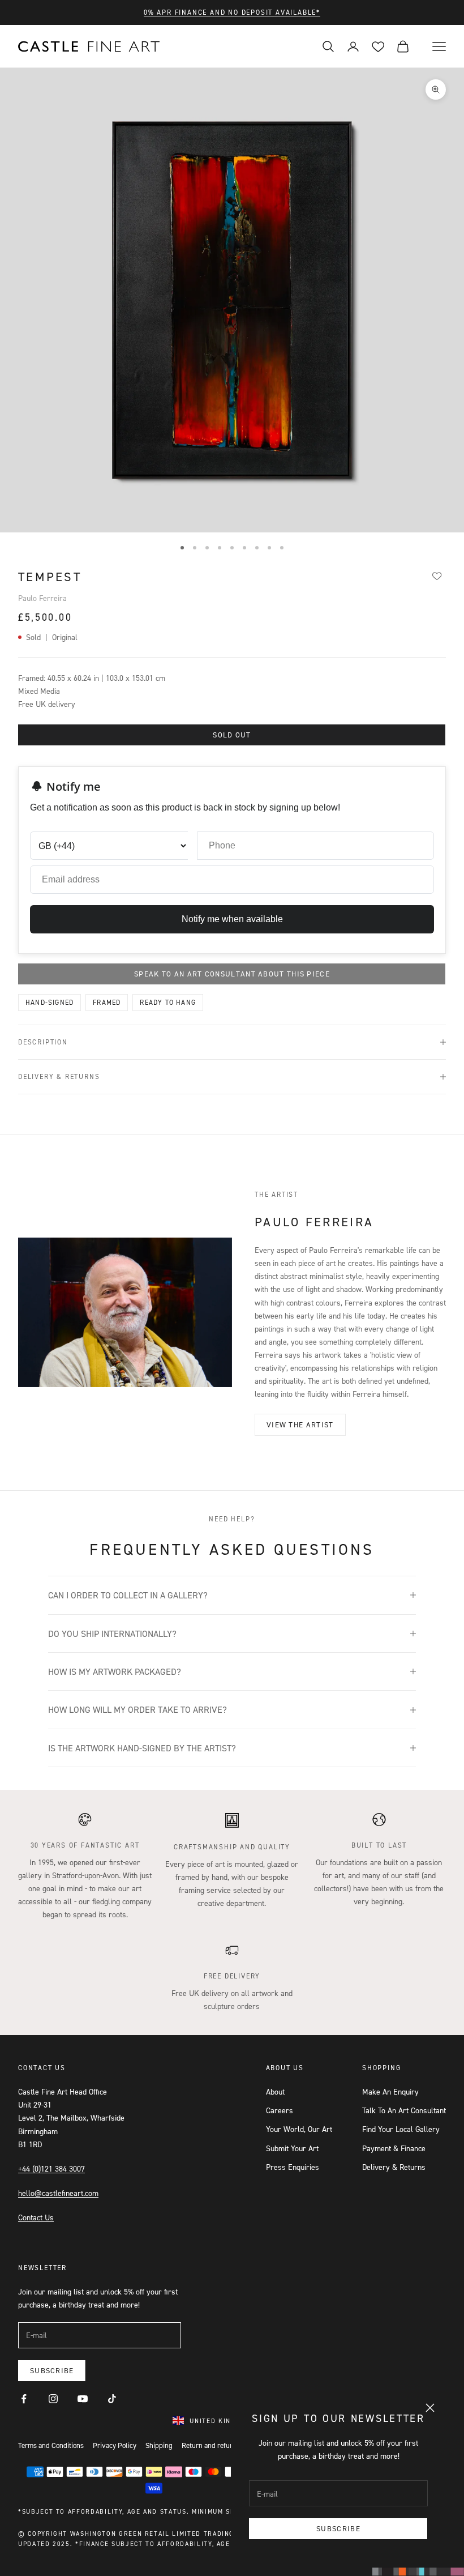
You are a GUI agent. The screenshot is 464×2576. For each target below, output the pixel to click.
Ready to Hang (168, 1002)
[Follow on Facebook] (24, 2399)
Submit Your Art (292, 2148)
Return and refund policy (220, 2445)
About (275, 2091)
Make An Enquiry (390, 2091)
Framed (107, 1002)
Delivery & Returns (394, 2167)
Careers (280, 2110)
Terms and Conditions (51, 2445)
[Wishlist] (437, 575)
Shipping (159, 2445)
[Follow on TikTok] (112, 2399)
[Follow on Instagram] (53, 2399)
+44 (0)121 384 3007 (51, 2168)
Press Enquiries (293, 2167)
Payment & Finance (394, 2148)
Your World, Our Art (299, 2129)
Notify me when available (232, 919)
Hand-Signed (50, 1002)
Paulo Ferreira (42, 598)
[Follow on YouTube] (83, 2399)
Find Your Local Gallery (401, 2129)
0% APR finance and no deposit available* (232, 12)
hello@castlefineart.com (58, 2193)
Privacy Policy (115, 2445)
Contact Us (36, 2217)
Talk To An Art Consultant (404, 2110)
